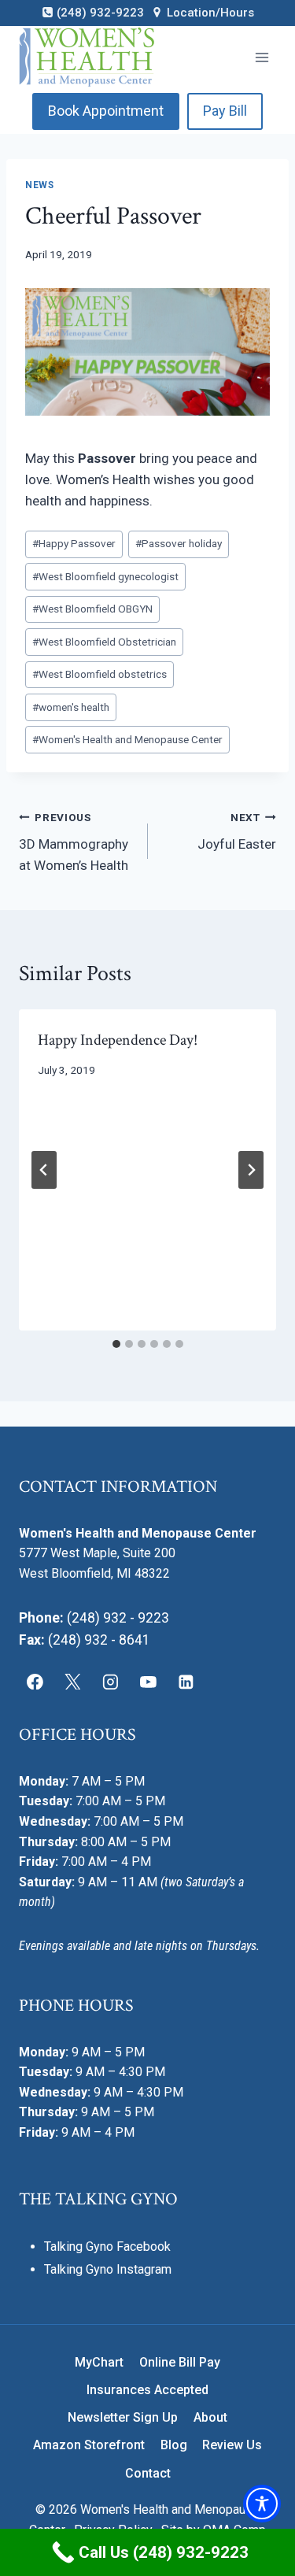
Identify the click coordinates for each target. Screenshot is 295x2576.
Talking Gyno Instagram (108, 2269)
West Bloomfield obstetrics (100, 674)
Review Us (232, 2445)
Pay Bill (225, 111)
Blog (174, 2445)
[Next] (251, 1170)
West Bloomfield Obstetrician (104, 642)
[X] (73, 1682)
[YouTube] (148, 1682)
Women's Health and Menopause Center (127, 739)
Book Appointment (106, 111)
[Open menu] (262, 57)
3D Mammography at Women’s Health (74, 842)
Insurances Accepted (147, 2390)
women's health (71, 707)
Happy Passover (74, 543)
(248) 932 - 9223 (118, 1618)
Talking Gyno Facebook (107, 2247)
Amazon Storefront (89, 2445)
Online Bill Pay (180, 2362)
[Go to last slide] (44, 1170)
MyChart (99, 2362)
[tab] (116, 1344)
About (210, 2417)
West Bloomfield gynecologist (105, 576)
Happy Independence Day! (118, 1040)
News (39, 185)
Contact (148, 2473)
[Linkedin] (186, 1682)
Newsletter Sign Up (123, 2417)
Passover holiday (179, 543)
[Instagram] (111, 1682)
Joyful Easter (237, 832)
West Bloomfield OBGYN (92, 609)
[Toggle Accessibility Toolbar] (262, 2504)
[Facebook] (35, 1682)
